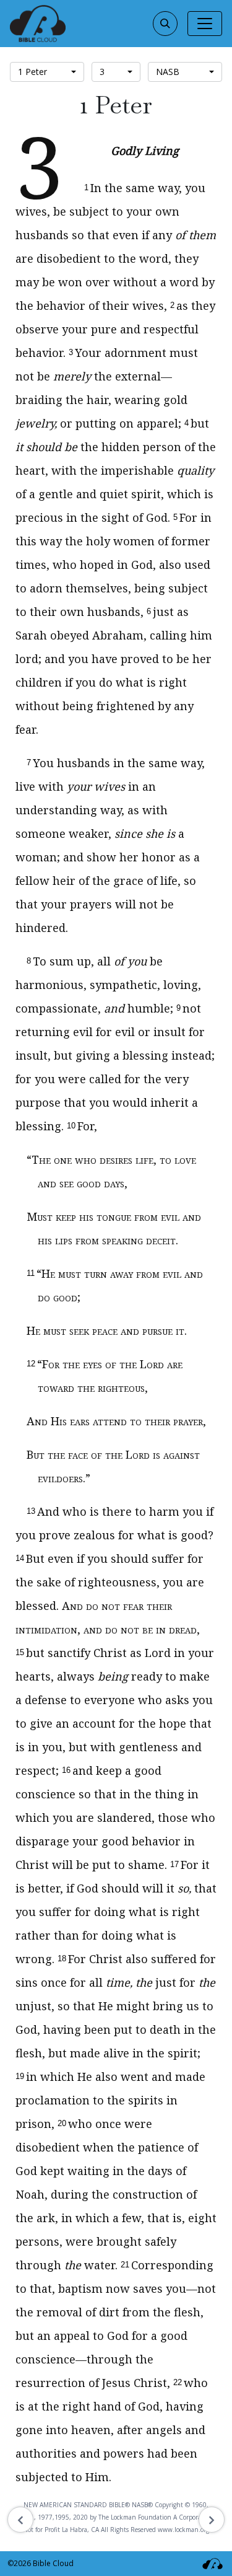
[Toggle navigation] (205, 24)
